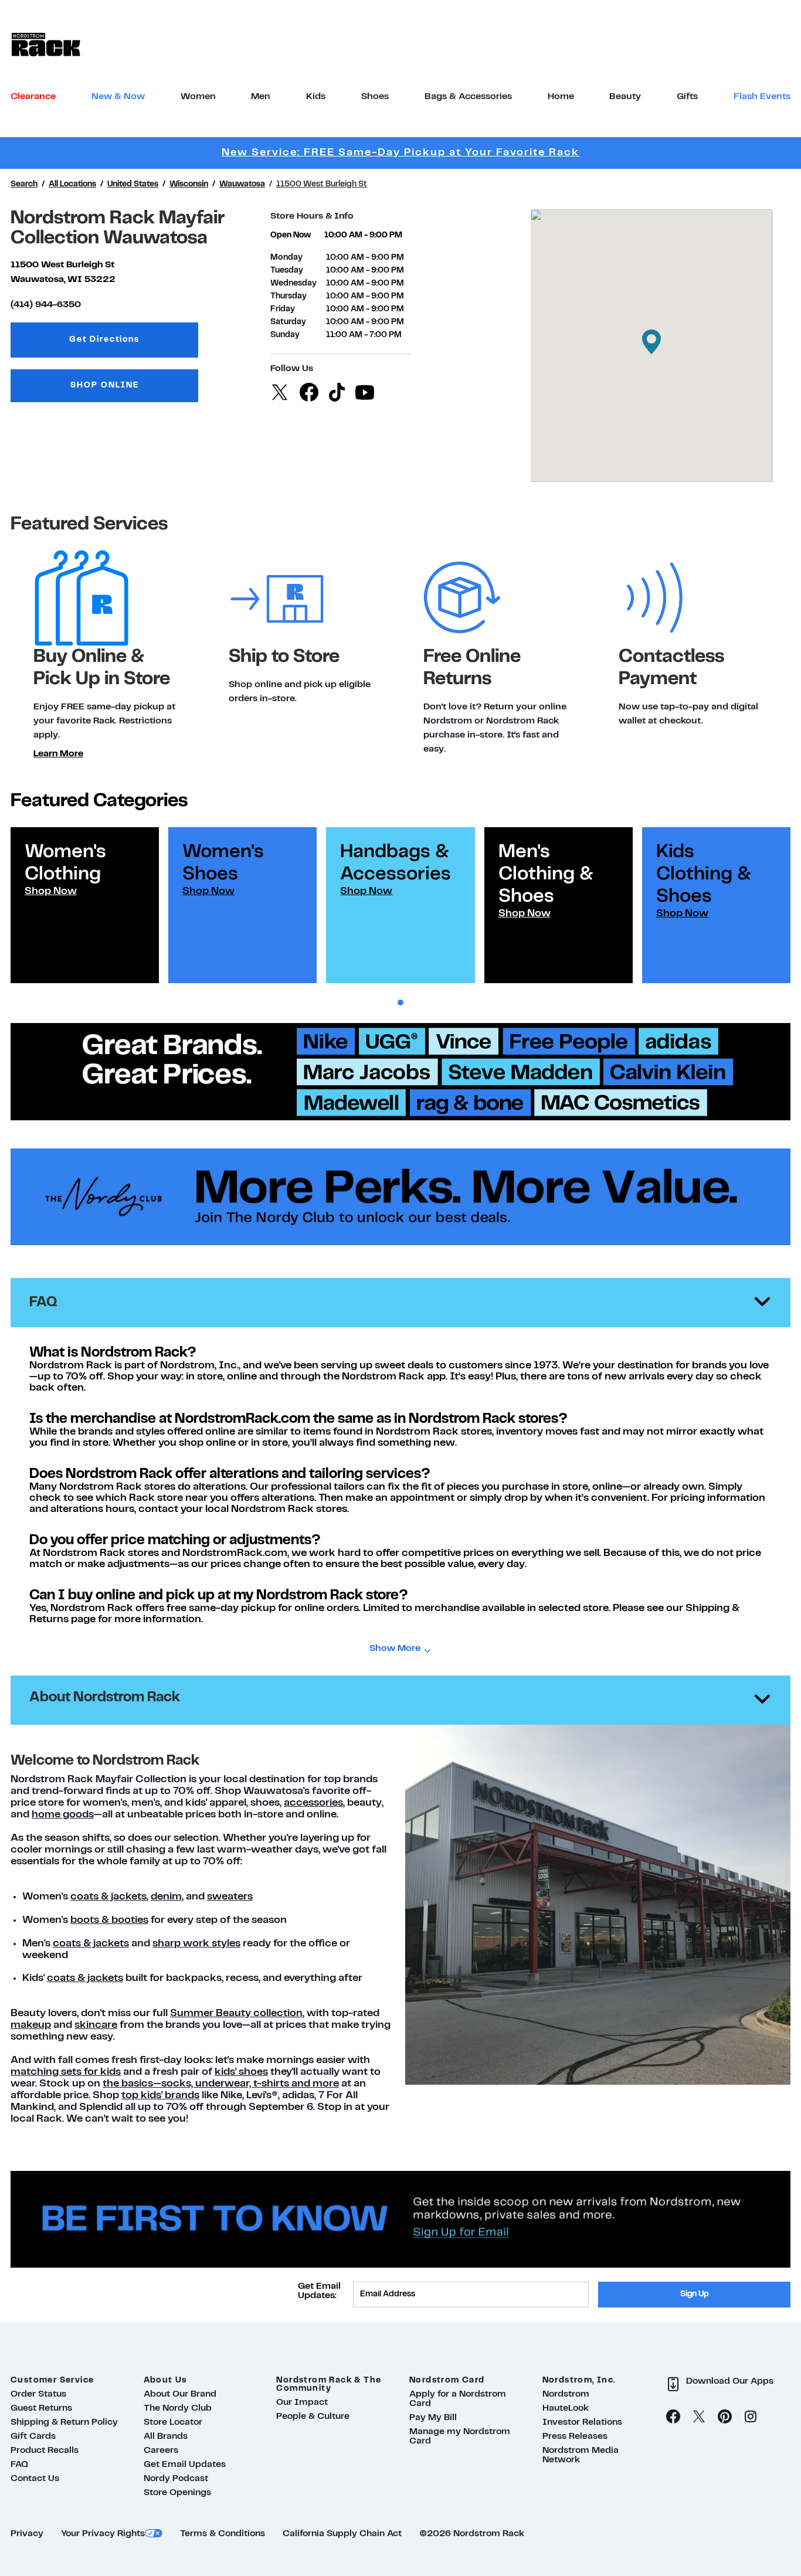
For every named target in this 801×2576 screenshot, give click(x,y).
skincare (96, 2025)
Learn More (58, 754)
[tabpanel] (85, 905)
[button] (651, 342)
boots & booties (109, 1920)
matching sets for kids (66, 2072)
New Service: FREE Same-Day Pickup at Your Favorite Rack (400, 153)
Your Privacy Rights (103, 2534)
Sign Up (695, 2294)
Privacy (27, 2534)
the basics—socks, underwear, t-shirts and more (221, 2084)
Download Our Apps (730, 2381)
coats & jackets (108, 1897)
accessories (313, 1803)
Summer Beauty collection (236, 2013)
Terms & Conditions (223, 2534)
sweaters (230, 1897)
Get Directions (134, 343)
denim (166, 1897)
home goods (63, 1815)
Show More (395, 1649)
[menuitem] (33, 97)
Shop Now (51, 891)
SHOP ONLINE (105, 385)
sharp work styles (196, 1944)
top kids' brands (160, 2096)
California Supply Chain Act (342, 2534)
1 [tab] (400, 1003)
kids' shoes (241, 2072)
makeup (31, 2025)
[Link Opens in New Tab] (400, 1197)
